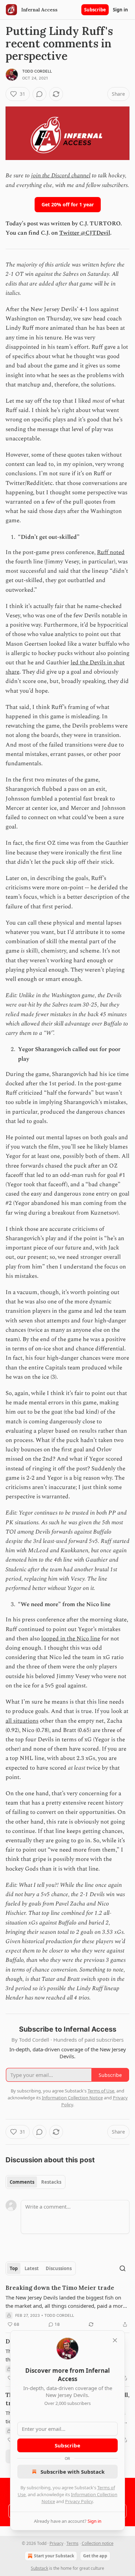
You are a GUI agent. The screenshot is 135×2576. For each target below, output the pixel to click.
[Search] (123, 2268)
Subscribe (95, 10)
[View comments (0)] (39, 94)
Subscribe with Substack (73, 2472)
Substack (39, 2568)
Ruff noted (111, 552)
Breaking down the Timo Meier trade (60, 2288)
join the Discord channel (61, 176)
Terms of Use (101, 2091)
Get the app (95, 2556)
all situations (22, 1721)
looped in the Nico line (71, 1639)
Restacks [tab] (51, 2182)
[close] (115, 2340)
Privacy (56, 2543)
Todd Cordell (37, 71)
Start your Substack (54, 2556)
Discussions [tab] (59, 2268)
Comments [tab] (22, 2182)
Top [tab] (14, 2268)
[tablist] (35, 2182)
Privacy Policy (79, 2501)
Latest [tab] (32, 2268)
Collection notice (98, 2543)
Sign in (120, 10)
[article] (67, 2306)
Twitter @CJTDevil (85, 233)
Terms (73, 2543)
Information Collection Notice (72, 2098)
